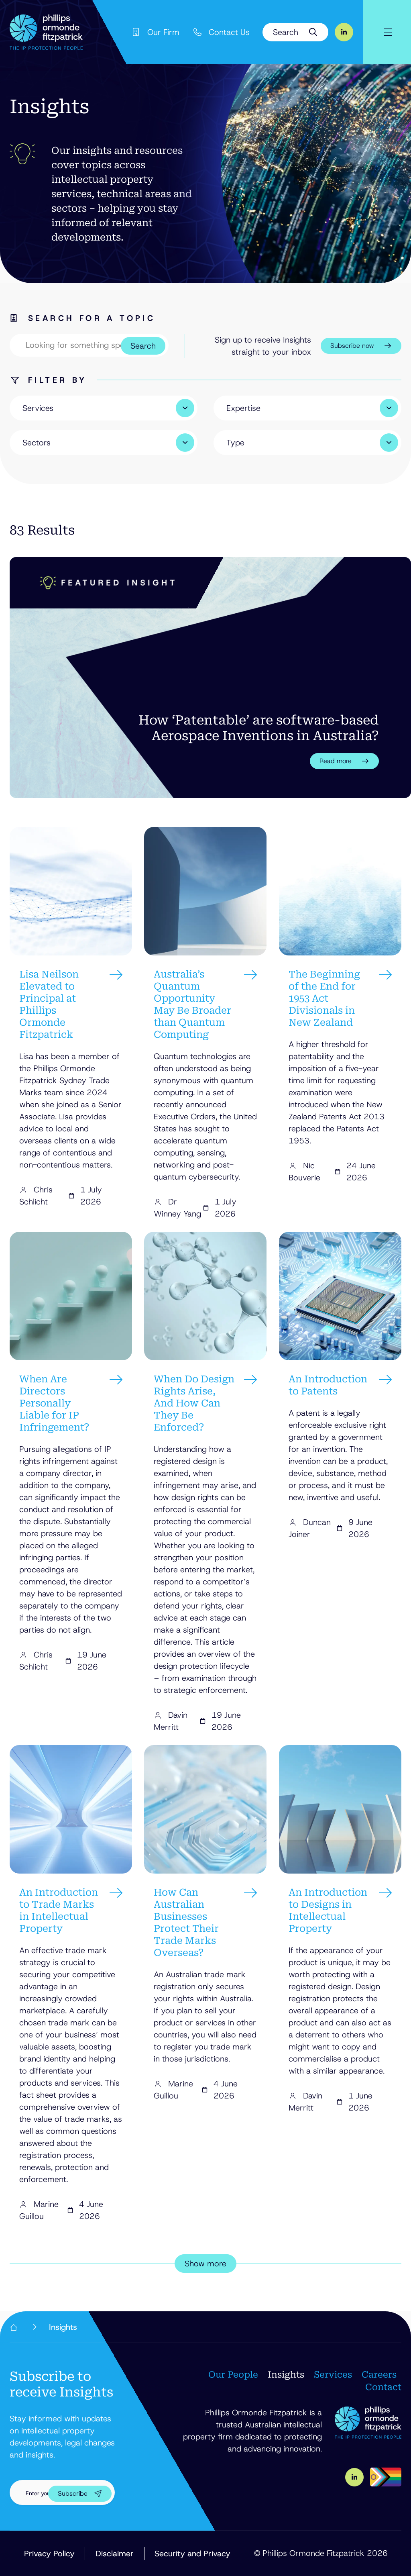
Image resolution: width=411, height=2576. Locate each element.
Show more (205, 2264)
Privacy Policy (49, 2554)
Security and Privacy (192, 2554)
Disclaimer (115, 2554)
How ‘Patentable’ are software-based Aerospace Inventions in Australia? (259, 728)
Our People (233, 2375)
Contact (383, 2387)
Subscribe (73, 2493)
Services (333, 2375)
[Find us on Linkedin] (344, 32)
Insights (286, 2375)
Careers (379, 2375)
